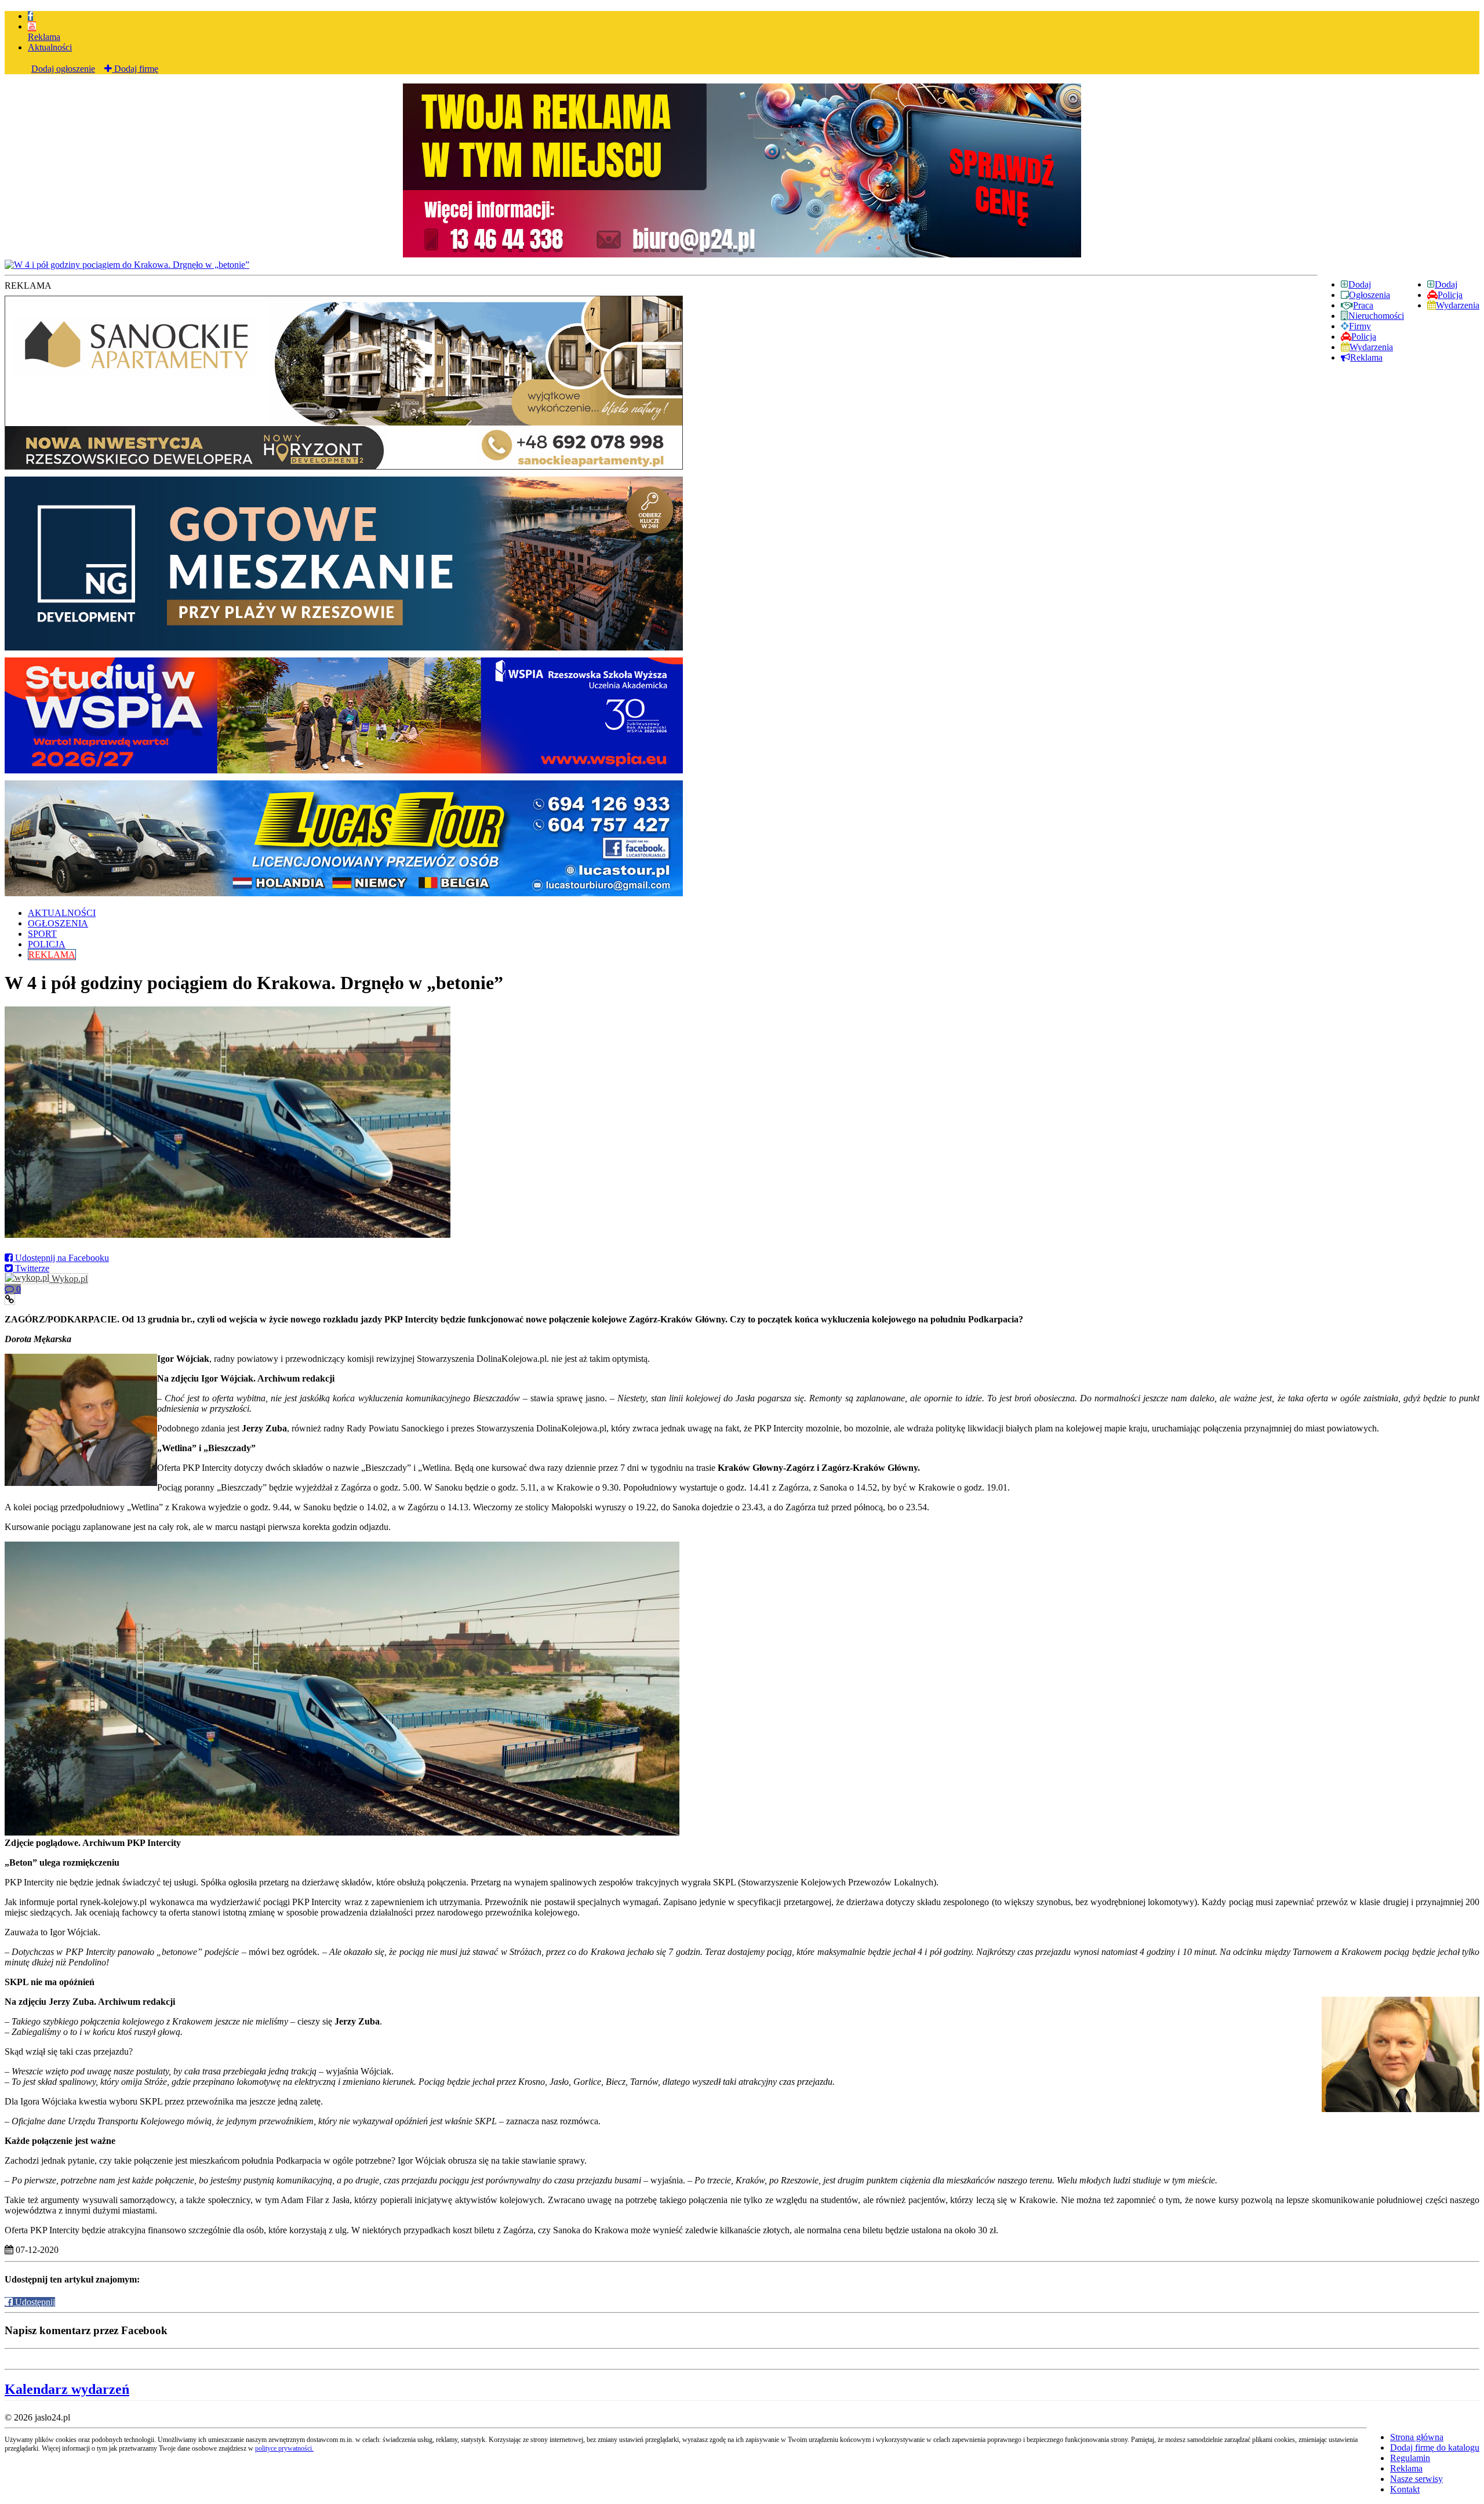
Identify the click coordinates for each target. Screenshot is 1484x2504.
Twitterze (31, 1268)
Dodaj (1446, 284)
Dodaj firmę (135, 69)
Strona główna (1417, 2437)
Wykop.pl (68, 1279)
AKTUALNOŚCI (62, 913)
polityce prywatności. (284, 2448)
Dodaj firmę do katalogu (1435, 2447)
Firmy (1360, 326)
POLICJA (47, 944)
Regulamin (1410, 2458)
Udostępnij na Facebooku (61, 1258)
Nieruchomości (1376, 316)
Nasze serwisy (1416, 2479)
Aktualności (50, 47)
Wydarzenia (1458, 305)
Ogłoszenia (1370, 295)
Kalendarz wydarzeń (67, 2389)
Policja (1450, 295)
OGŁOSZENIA (58, 923)
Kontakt (1405, 2489)
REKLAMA (52, 955)
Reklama (44, 37)
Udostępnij (34, 2302)
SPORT (42, 934)
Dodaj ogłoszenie (63, 69)
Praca (1363, 305)
